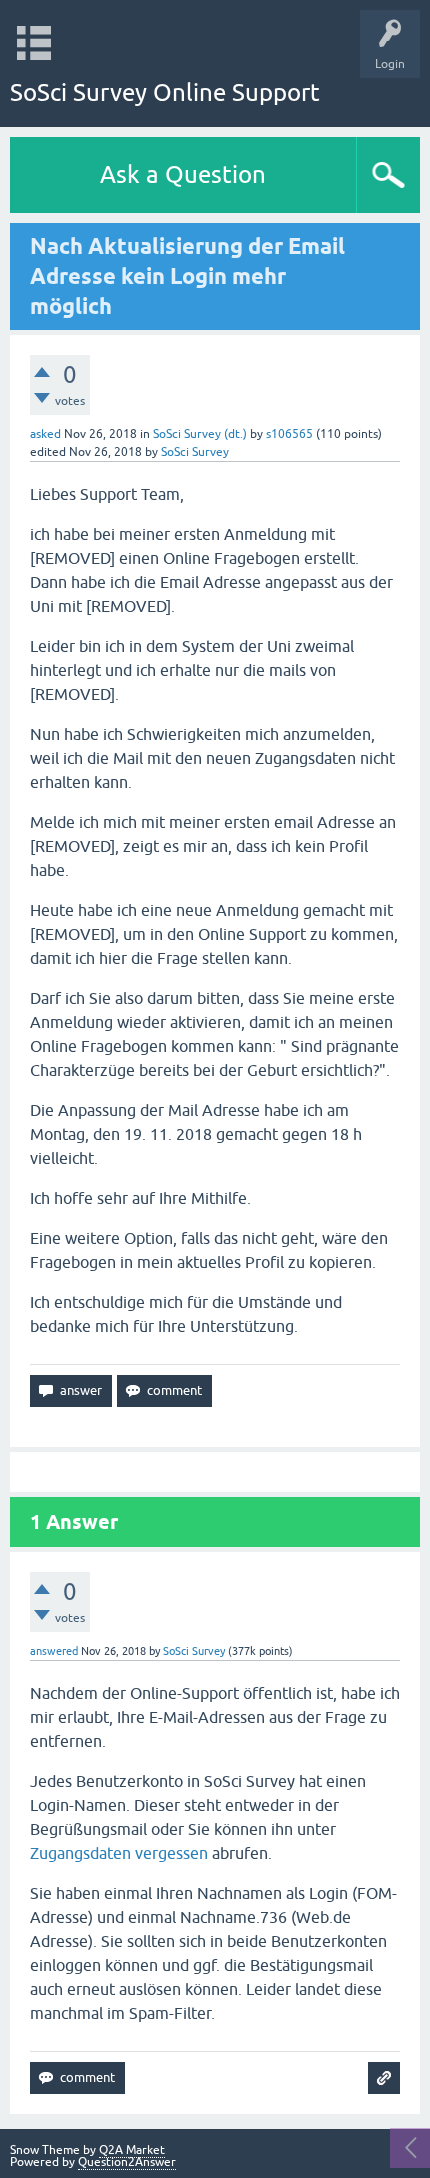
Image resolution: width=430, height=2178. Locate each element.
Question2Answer (127, 2162)
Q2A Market (132, 2150)
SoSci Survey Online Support (165, 92)
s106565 (289, 434)
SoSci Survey (195, 452)
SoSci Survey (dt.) (200, 434)
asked (45, 434)
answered (54, 1651)
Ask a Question (183, 174)
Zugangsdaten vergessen (119, 1853)
